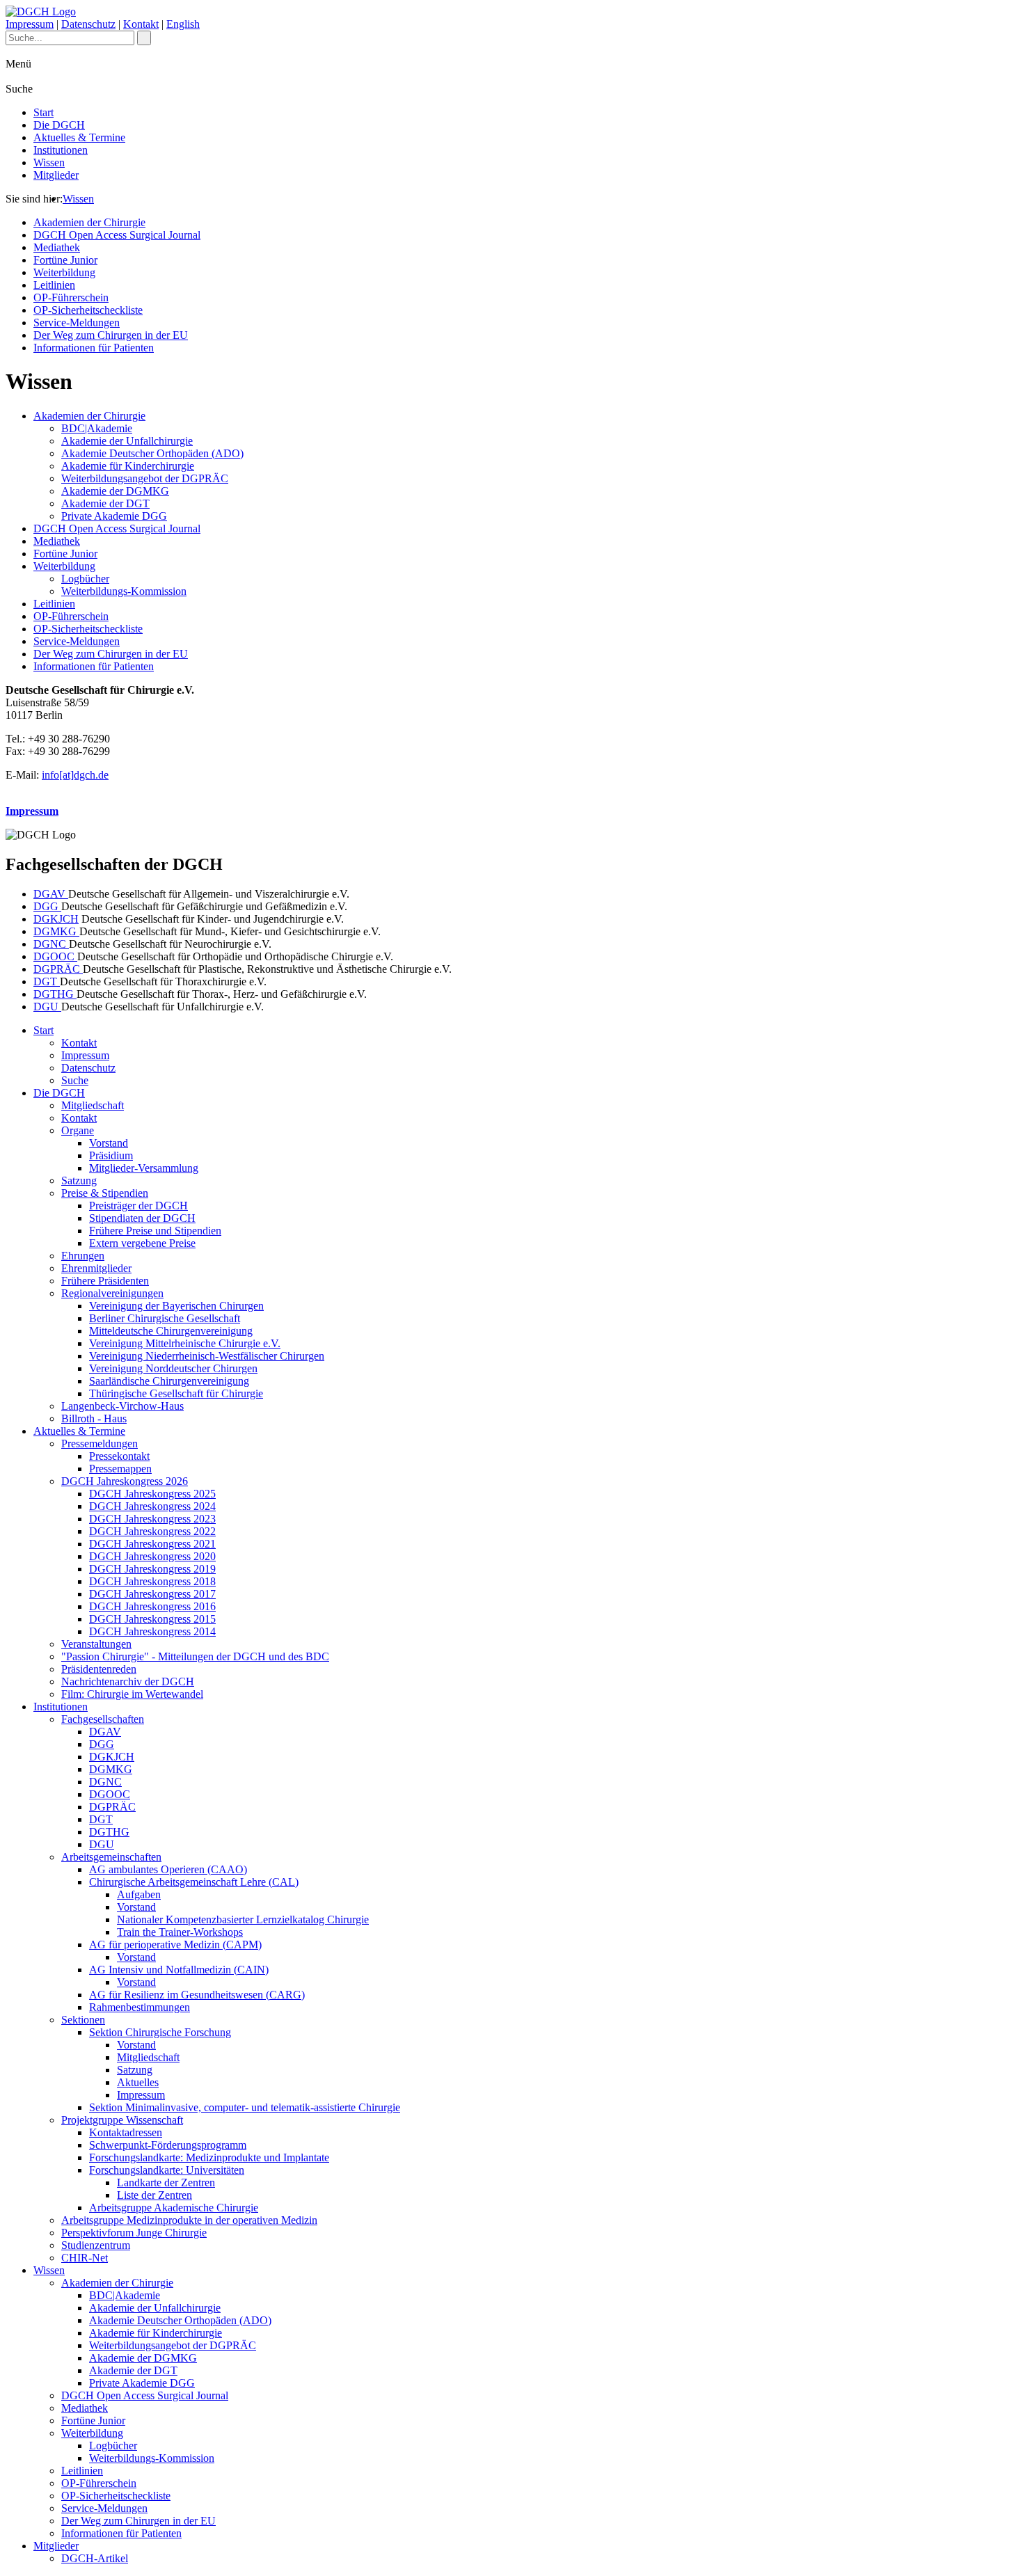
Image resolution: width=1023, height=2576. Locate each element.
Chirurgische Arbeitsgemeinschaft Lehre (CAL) (194, 1882)
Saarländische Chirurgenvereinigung (169, 1381)
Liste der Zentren (154, 2195)
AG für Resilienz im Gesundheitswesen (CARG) (197, 1995)
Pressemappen (120, 1469)
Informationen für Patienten (94, 348)
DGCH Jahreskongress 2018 (152, 1581)
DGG (47, 906)
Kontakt (141, 24)
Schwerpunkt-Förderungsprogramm (168, 2145)
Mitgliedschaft (93, 1105)
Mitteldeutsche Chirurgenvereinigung (171, 1331)
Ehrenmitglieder (96, 1268)
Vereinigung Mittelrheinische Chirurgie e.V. (185, 1343)
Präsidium (111, 1155)
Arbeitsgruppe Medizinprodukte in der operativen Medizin (189, 2220)
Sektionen (83, 2020)
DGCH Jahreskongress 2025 (152, 1494)
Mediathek (57, 247)
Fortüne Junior (65, 260)
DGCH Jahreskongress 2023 (152, 1519)
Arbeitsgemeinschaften (111, 1857)
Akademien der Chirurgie (89, 222)
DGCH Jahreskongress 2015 (152, 1619)
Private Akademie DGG (114, 516)
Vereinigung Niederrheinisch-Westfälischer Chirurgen (207, 1356)
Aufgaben (139, 1894)
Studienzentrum (96, 2245)
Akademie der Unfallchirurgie (127, 441)
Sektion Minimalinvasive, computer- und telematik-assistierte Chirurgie (245, 2107)
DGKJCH (56, 919)
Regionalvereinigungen (112, 1293)
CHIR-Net (85, 2258)
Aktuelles (138, 2082)
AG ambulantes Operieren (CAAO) (168, 1869)
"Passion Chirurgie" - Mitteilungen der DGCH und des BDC (195, 1656)
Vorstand (109, 1143)
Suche (75, 1080)
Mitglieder (56, 175)
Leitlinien (54, 285)
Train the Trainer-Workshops (180, 1932)
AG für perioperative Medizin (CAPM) (175, 1945)
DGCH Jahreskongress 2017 (152, 1594)
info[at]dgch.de (75, 775)
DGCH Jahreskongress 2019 (152, 1569)
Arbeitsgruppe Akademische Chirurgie (174, 2208)
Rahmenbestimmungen (140, 2007)
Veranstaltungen (96, 1644)
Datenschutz (88, 24)
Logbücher (85, 579)
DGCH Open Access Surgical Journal (117, 235)
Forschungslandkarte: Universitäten (167, 2170)
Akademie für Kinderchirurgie (128, 466)
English (183, 24)
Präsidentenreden (99, 1669)
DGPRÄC (58, 969)
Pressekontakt (119, 1456)
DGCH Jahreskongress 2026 (125, 1481)
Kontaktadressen (126, 2132)
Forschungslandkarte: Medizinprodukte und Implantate (209, 2157)
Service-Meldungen (77, 323)
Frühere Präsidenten (105, 1281)
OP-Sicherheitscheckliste (88, 310)
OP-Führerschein (71, 297)
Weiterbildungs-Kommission (124, 591)
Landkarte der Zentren (166, 2183)
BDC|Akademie (97, 428)
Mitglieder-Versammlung (144, 1168)
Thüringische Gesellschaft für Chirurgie (176, 1393)
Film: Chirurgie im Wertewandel (132, 1694)
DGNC (51, 944)
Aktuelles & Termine (79, 137)
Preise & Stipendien (105, 1193)
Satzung (79, 1180)
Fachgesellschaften (103, 1719)
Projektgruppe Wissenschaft (122, 2120)
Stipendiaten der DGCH (142, 1218)
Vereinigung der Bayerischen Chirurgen (176, 1306)
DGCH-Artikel (95, 2558)
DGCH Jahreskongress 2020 (152, 1556)
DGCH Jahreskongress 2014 (152, 1631)
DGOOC (55, 956)
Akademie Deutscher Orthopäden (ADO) (152, 453)
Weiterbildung (64, 272)
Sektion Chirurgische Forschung (160, 2032)
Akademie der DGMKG (115, 491)
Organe (78, 1130)
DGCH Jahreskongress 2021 (152, 1544)
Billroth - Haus (94, 1418)
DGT (47, 981)
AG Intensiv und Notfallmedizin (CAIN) (179, 1970)
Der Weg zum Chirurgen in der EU (111, 335)
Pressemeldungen (100, 1444)
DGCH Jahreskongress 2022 (152, 1531)
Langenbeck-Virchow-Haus (122, 1406)
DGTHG (55, 994)
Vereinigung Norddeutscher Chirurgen (173, 1368)
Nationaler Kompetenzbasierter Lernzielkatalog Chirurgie (243, 1919)
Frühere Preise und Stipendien (155, 1231)
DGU (47, 1007)
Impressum (30, 24)
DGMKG (56, 931)
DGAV (51, 894)
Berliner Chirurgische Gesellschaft (165, 1318)
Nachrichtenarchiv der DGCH (128, 1681)
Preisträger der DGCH (138, 1206)
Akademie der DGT (105, 503)
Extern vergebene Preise (142, 1243)
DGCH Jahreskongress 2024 (152, 1506)
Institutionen (61, 150)
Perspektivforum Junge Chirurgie (134, 2233)
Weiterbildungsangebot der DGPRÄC (145, 478)
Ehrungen (83, 1256)
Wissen (49, 162)
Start (43, 112)
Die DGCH (59, 125)
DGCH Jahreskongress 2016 (152, 1606)
